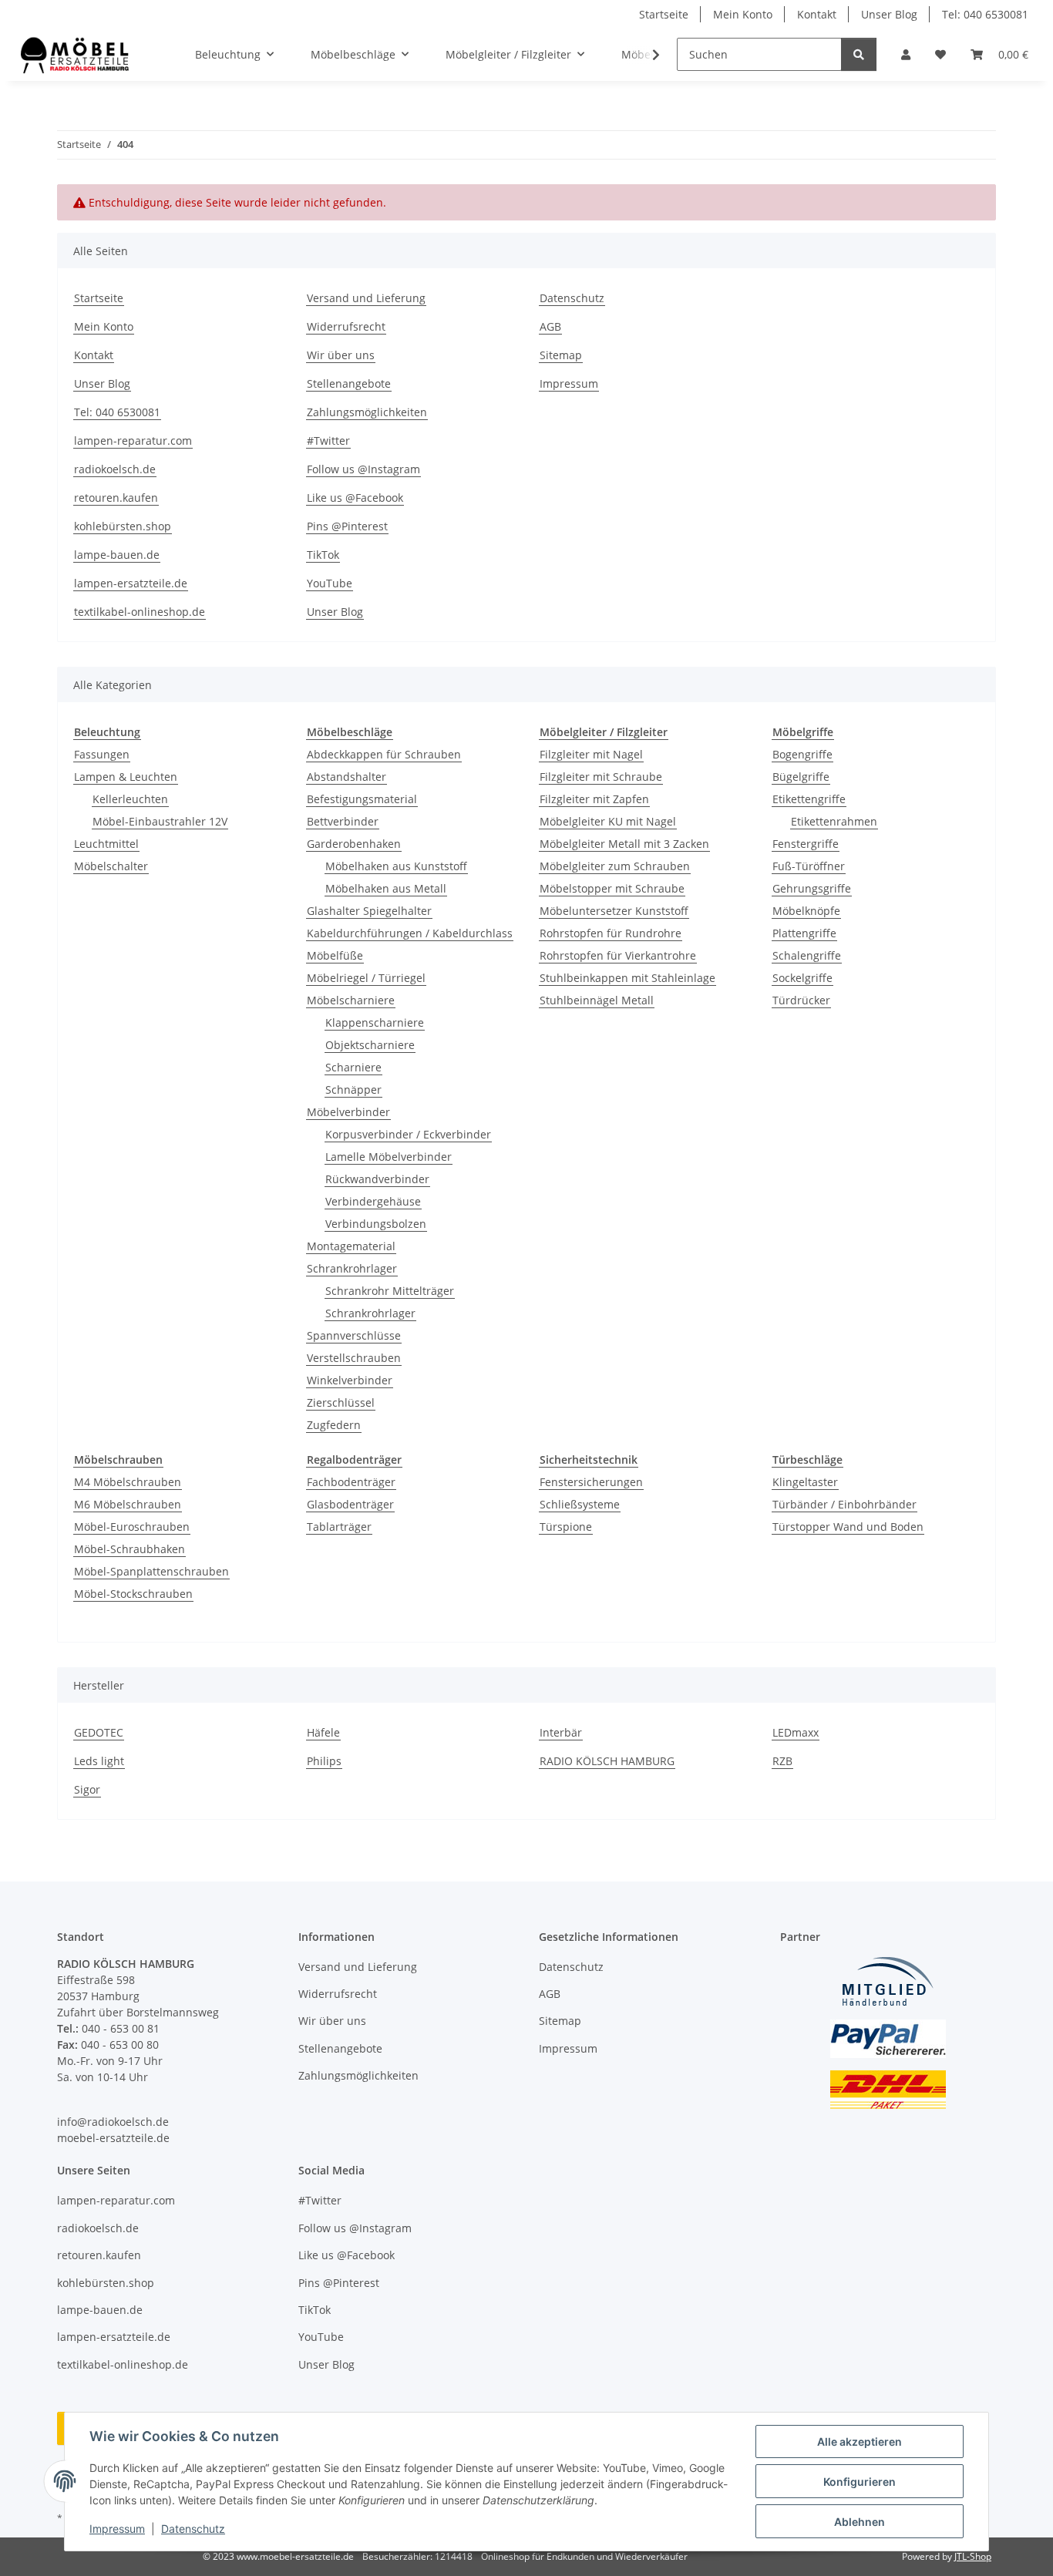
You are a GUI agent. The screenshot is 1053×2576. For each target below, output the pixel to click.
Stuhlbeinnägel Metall (597, 1000)
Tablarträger (339, 1527)
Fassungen (102, 754)
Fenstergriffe (806, 844)
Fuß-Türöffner (809, 866)
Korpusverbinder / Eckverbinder (408, 1134)
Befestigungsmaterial (362, 799)
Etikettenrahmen (834, 821)
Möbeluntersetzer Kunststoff (614, 911)
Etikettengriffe (809, 799)
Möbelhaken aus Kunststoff (396, 866)
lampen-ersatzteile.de (131, 583)
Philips (324, 1761)
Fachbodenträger (351, 1482)
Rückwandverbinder (377, 1179)
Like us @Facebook (355, 498)
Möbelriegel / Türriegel (366, 978)
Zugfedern (334, 1425)
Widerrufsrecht (346, 326)
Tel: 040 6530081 (985, 14)
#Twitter (328, 441)
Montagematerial (351, 1246)
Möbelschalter (111, 866)
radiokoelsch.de (115, 469)
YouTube (330, 583)
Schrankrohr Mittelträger (390, 1291)
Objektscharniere (370, 1045)
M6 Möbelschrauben (128, 1504)
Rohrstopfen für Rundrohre (611, 933)
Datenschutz (193, 2529)
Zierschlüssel (341, 1402)
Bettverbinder (343, 821)
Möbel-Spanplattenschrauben (151, 1571)
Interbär (561, 1732)
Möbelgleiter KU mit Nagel (608, 821)
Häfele (323, 1732)
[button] (906, 54)
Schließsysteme (580, 1504)
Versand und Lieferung (366, 298)
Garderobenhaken (354, 844)
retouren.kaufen (116, 498)
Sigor (87, 1789)
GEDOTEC (99, 1732)
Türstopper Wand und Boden (848, 1527)
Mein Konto (743, 14)
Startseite (664, 14)
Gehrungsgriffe (812, 888)
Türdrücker (801, 1000)
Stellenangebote (349, 383)
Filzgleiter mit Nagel (591, 754)
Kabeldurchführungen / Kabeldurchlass (410, 933)
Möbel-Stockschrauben (133, 1594)
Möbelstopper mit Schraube (612, 888)
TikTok (323, 555)
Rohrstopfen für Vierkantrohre (618, 955)
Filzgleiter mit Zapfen (594, 799)
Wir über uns (341, 355)
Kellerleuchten (130, 799)
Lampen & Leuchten (126, 777)
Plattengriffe (804, 933)
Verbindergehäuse (373, 1201)
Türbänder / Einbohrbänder (844, 1504)
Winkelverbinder (350, 1380)
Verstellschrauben (354, 1358)
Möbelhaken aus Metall (386, 888)
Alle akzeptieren (860, 2441)
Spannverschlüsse (354, 1335)
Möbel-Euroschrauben (132, 1527)
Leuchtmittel (106, 844)
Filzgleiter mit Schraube (601, 777)
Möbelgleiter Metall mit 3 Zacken (624, 844)
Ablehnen (860, 2522)
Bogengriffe (802, 754)
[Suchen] (859, 54)
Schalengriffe (807, 955)
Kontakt (817, 14)
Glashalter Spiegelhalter (369, 911)
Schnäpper (353, 1090)
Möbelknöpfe (806, 911)
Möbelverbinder (348, 1112)
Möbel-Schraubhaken (130, 1549)
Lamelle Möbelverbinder (389, 1157)
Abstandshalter (347, 777)
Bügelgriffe (801, 777)
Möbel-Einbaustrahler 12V (160, 821)
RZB (782, 1761)
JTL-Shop (973, 2556)
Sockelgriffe (802, 978)
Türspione (566, 1527)
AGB (550, 326)
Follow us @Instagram (363, 469)
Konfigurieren (860, 2482)
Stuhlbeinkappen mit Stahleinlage (627, 978)
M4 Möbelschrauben (128, 1482)
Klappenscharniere (375, 1022)
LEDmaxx (796, 1732)
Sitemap (561, 355)
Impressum (117, 2529)
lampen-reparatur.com (133, 441)
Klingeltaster (805, 1482)
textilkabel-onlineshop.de (140, 612)
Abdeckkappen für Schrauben (384, 754)
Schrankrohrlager (352, 1268)
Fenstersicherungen (591, 1482)
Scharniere (353, 1067)
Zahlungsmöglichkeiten (367, 412)
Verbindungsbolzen (376, 1224)
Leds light (99, 1761)
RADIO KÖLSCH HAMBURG (607, 1761)
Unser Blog (889, 14)
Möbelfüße (335, 955)
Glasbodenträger (350, 1504)
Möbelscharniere (351, 1000)
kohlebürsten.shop (123, 526)
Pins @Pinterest (347, 526)
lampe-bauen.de (117, 555)
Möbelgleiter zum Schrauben (615, 866)
